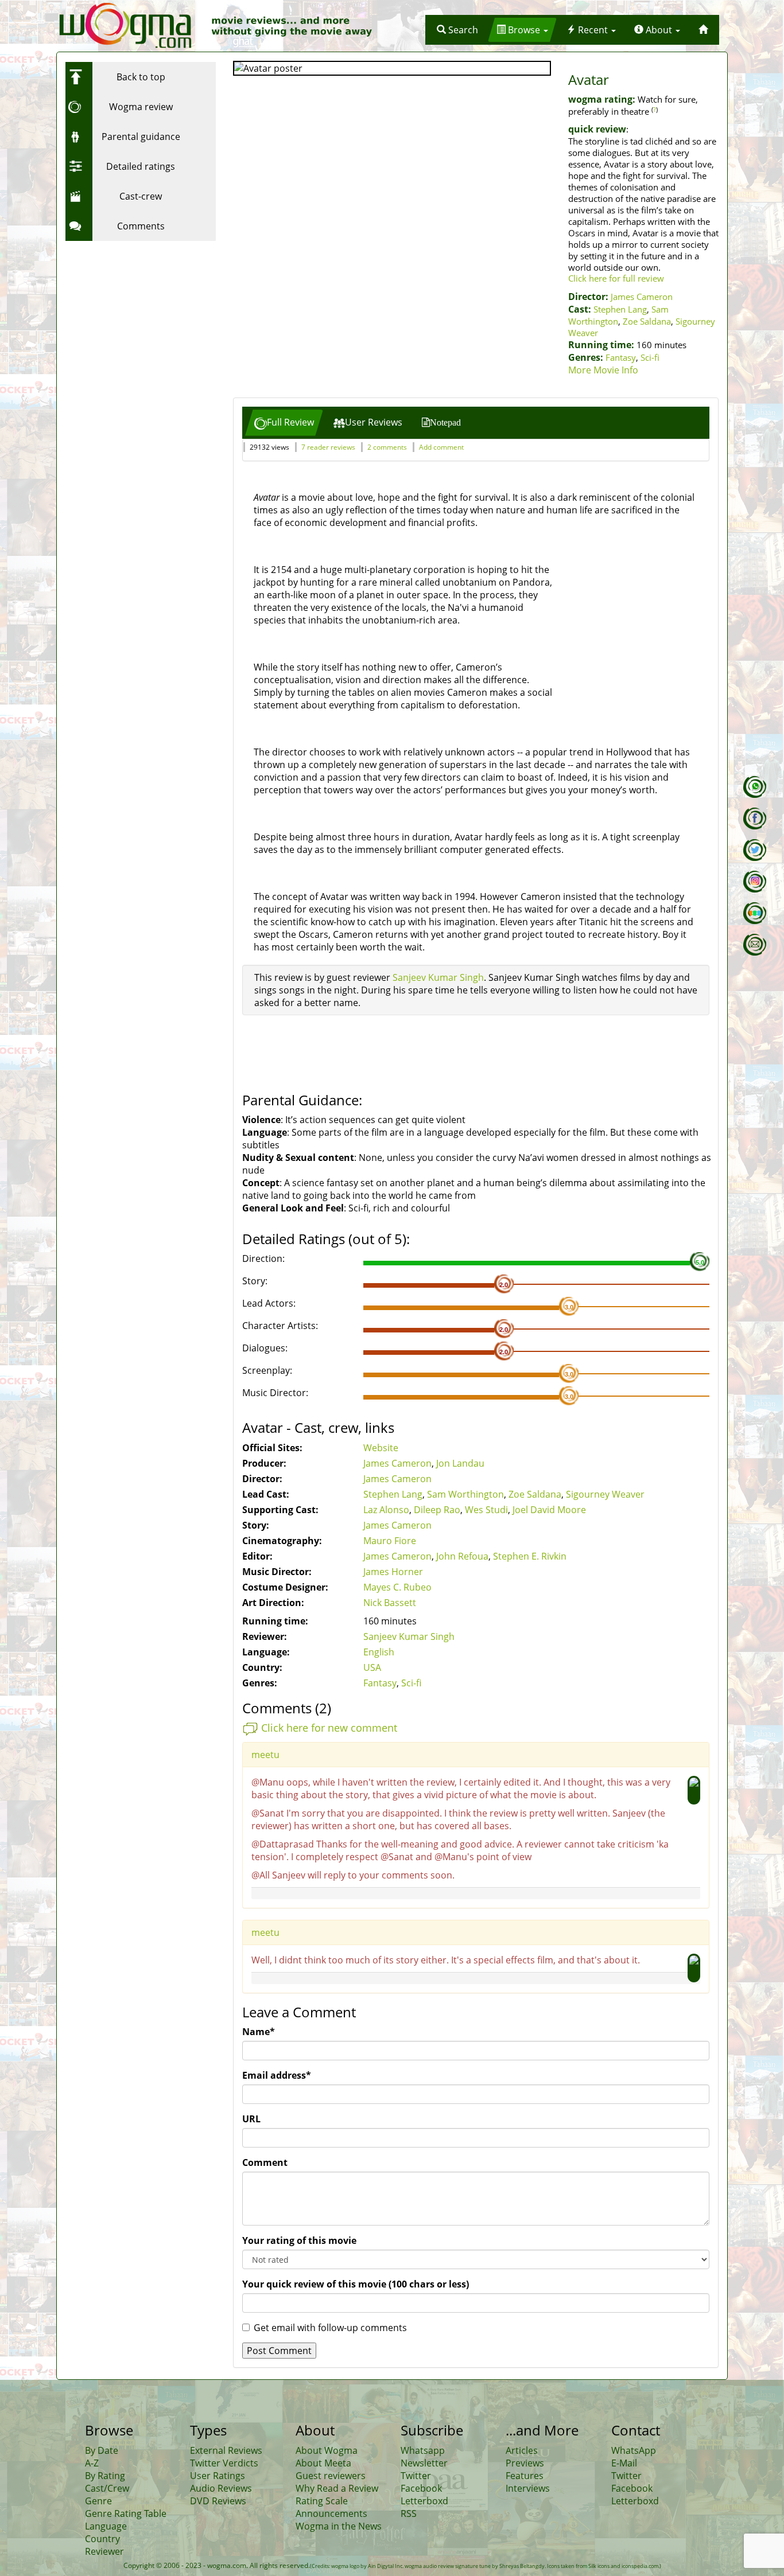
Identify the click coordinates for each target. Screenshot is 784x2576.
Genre (98, 2501)
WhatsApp (634, 2450)
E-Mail (624, 2463)
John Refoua (462, 1556)
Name (259, 2032)
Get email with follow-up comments (330, 2328)
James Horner (393, 1572)
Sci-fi (650, 357)
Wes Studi (486, 1510)
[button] (457, 30)
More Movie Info (603, 370)
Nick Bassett (390, 1603)
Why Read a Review (337, 2488)
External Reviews (226, 2450)
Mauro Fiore (390, 1541)
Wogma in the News (339, 2526)
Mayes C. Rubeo (397, 1587)
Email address (277, 2075)
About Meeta (323, 2463)
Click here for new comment (329, 1728)
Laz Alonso (386, 1510)
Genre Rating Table (126, 2513)
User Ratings (218, 2476)
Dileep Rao (437, 1510)
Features (525, 2476)
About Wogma (327, 2450)
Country (102, 2539)
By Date (102, 2450)
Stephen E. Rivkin (530, 1556)
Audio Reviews (221, 2488)
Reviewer (104, 2551)
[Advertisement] (137, 318)
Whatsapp (423, 2450)
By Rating (105, 2476)
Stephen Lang (620, 309)
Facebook (421, 2488)
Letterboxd (424, 2501)
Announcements (331, 2513)
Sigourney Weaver (605, 1494)
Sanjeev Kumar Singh (438, 977)
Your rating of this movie (299, 2240)
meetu (265, 1755)
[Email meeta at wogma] (755, 945)
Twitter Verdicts (224, 2463)
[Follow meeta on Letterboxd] (755, 913)
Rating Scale (322, 2501)
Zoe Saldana (647, 321)
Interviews (528, 2488)
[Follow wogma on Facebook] (755, 819)
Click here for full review (616, 278)
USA (372, 1667)
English (379, 1652)
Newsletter (424, 2463)
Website (381, 1448)
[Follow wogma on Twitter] (755, 850)
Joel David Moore (549, 1510)
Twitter (416, 2476)
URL (251, 2119)
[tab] (284, 422)
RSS (409, 2513)
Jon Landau (460, 1463)
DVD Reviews (218, 2501)
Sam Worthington (465, 1494)
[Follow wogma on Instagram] (755, 882)
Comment (265, 2162)
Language (106, 2526)
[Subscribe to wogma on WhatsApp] (755, 787)
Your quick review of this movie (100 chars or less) (356, 2284)
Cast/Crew (107, 2488)
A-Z (92, 2463)
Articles (522, 2450)
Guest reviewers (331, 2476)
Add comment (441, 447)
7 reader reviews (328, 447)
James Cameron (642, 297)
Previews (525, 2463)
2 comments (387, 447)
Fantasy (621, 357)
